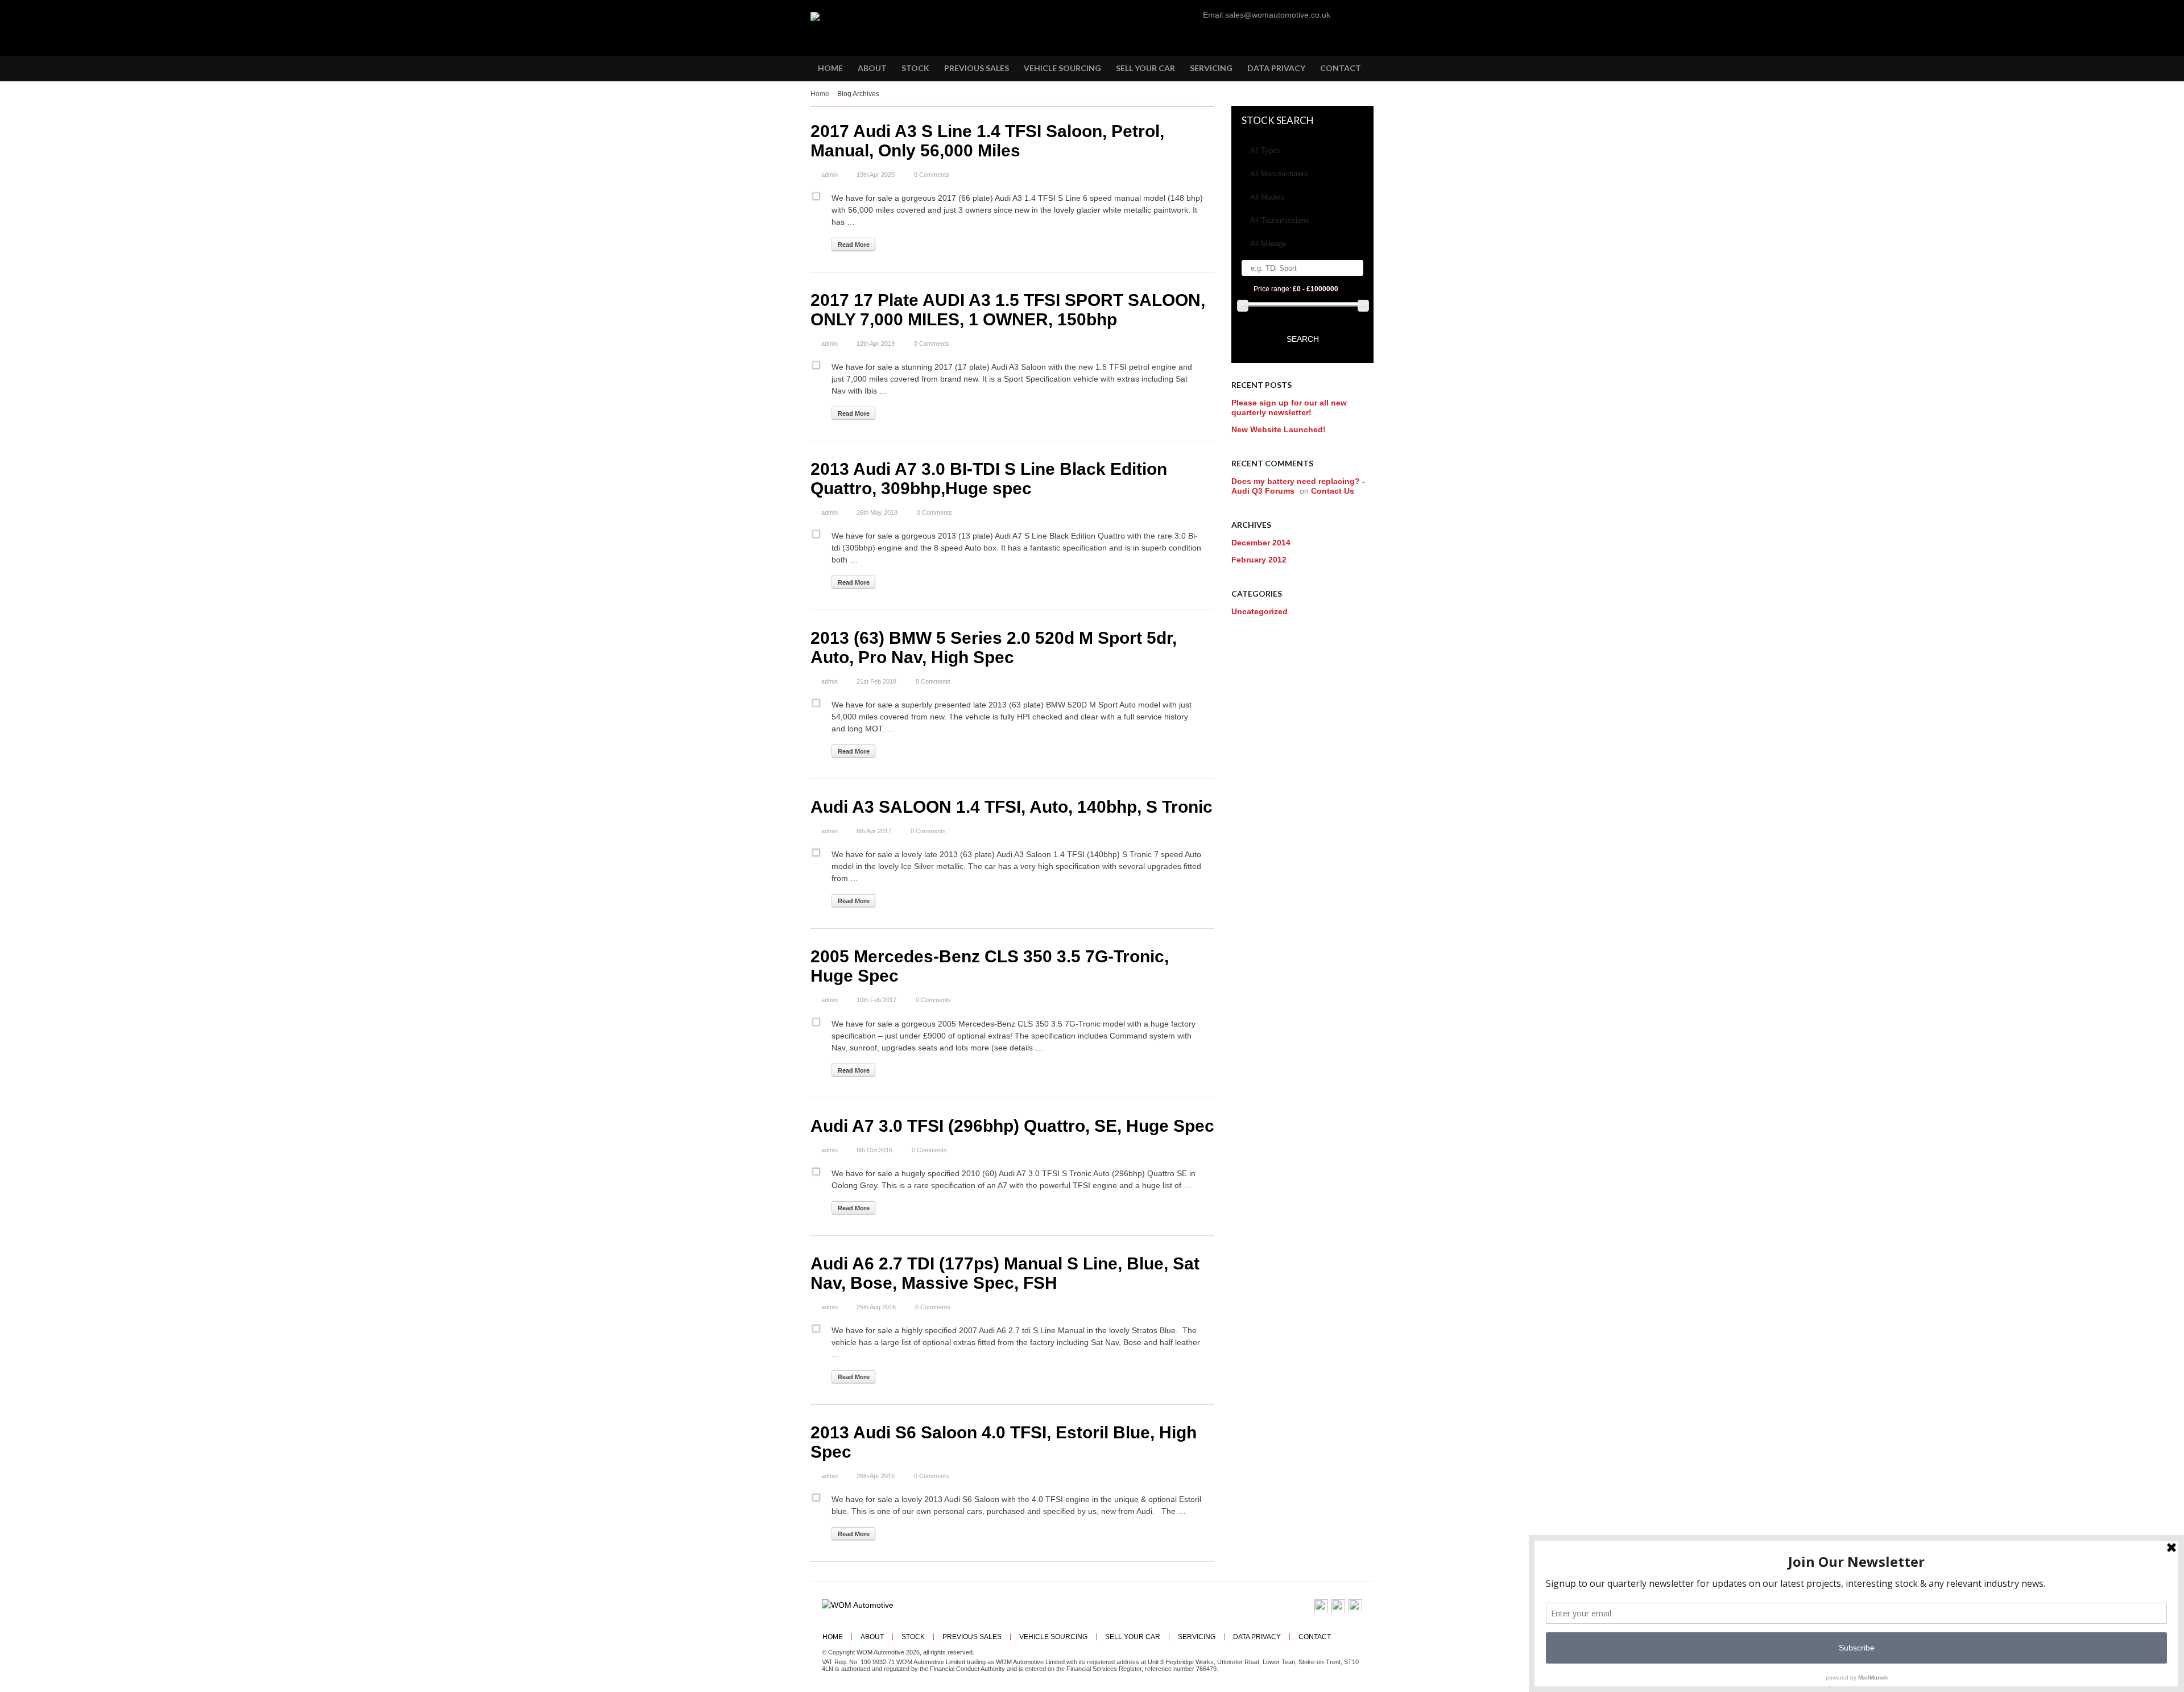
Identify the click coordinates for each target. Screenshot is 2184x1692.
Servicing (1197, 1637)
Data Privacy (1257, 1637)
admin (830, 175)
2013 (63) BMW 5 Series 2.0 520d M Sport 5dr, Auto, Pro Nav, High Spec (994, 648)
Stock (913, 1637)
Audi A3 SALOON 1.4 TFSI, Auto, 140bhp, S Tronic (1012, 807)
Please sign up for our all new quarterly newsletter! (1289, 408)
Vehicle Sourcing (1053, 1637)
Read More (854, 245)
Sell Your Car (1133, 1637)
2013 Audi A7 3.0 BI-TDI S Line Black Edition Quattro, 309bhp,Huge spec (989, 479)
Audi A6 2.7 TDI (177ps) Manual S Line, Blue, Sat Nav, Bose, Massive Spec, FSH (1005, 1273)
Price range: (1296, 289)
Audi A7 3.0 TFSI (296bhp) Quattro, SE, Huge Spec (1012, 1126)
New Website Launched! (1279, 429)
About (872, 1637)
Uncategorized (1259, 611)
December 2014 (1261, 543)
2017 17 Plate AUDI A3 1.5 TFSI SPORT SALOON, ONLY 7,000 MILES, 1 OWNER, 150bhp (1008, 310)
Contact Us (1333, 491)
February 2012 (1259, 560)
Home (820, 94)
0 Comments (932, 175)
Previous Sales (972, 1637)
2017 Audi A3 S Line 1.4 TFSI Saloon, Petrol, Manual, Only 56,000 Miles (987, 141)
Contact (1315, 1637)
